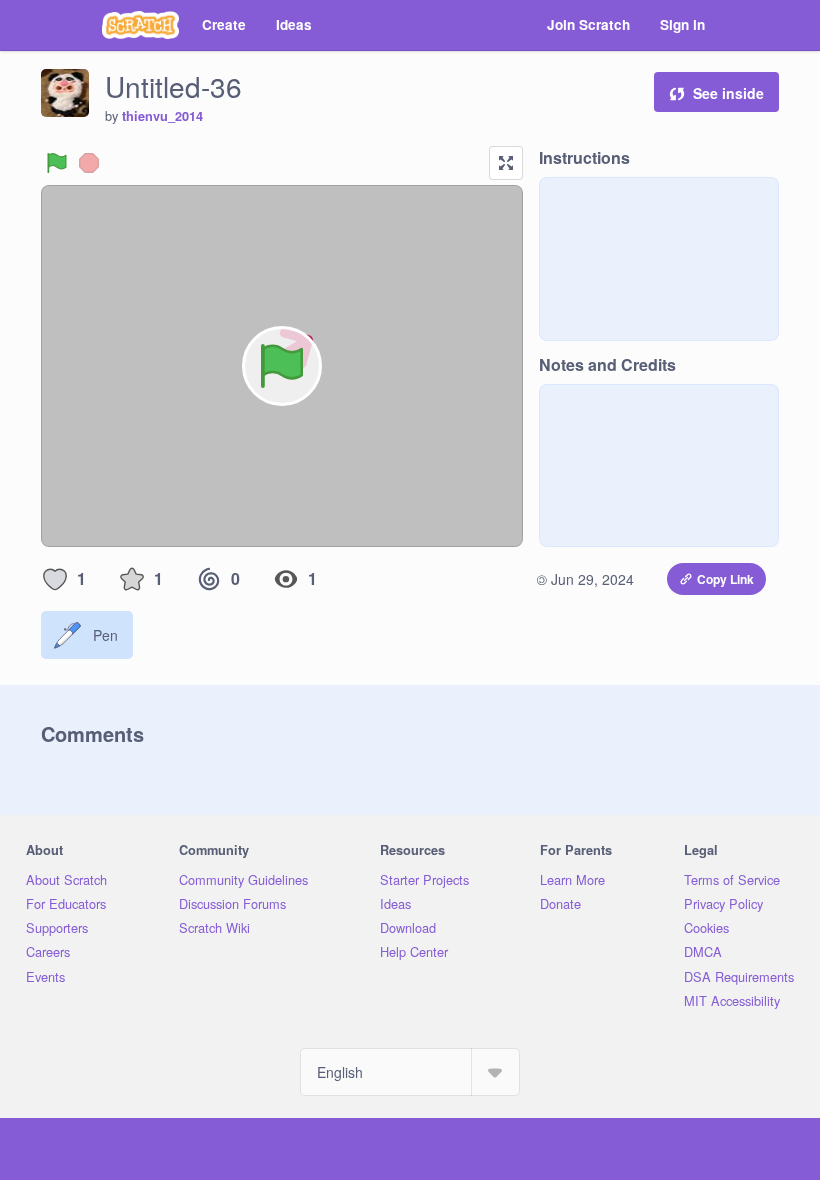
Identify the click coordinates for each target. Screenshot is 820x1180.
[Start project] (57, 163)
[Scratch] (140, 25)
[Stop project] (89, 163)
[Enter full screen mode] (506, 163)
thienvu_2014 (162, 116)
